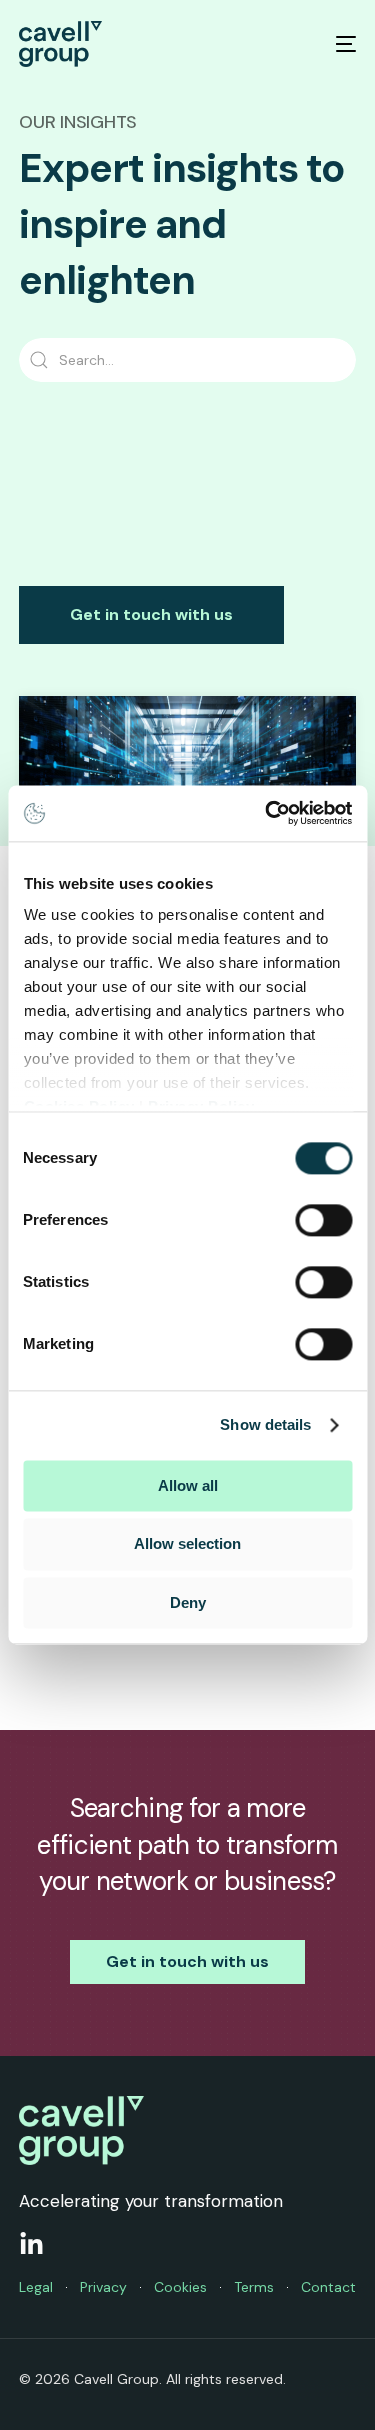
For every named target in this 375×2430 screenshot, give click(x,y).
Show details (265, 1424)
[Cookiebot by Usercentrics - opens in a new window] (267, 813)
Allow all (188, 1485)
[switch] (323, 1220)
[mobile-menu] (333, 44)
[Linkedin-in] (31, 2244)
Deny (188, 1602)
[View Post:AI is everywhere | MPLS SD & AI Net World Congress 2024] (187, 781)
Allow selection (187, 1544)
